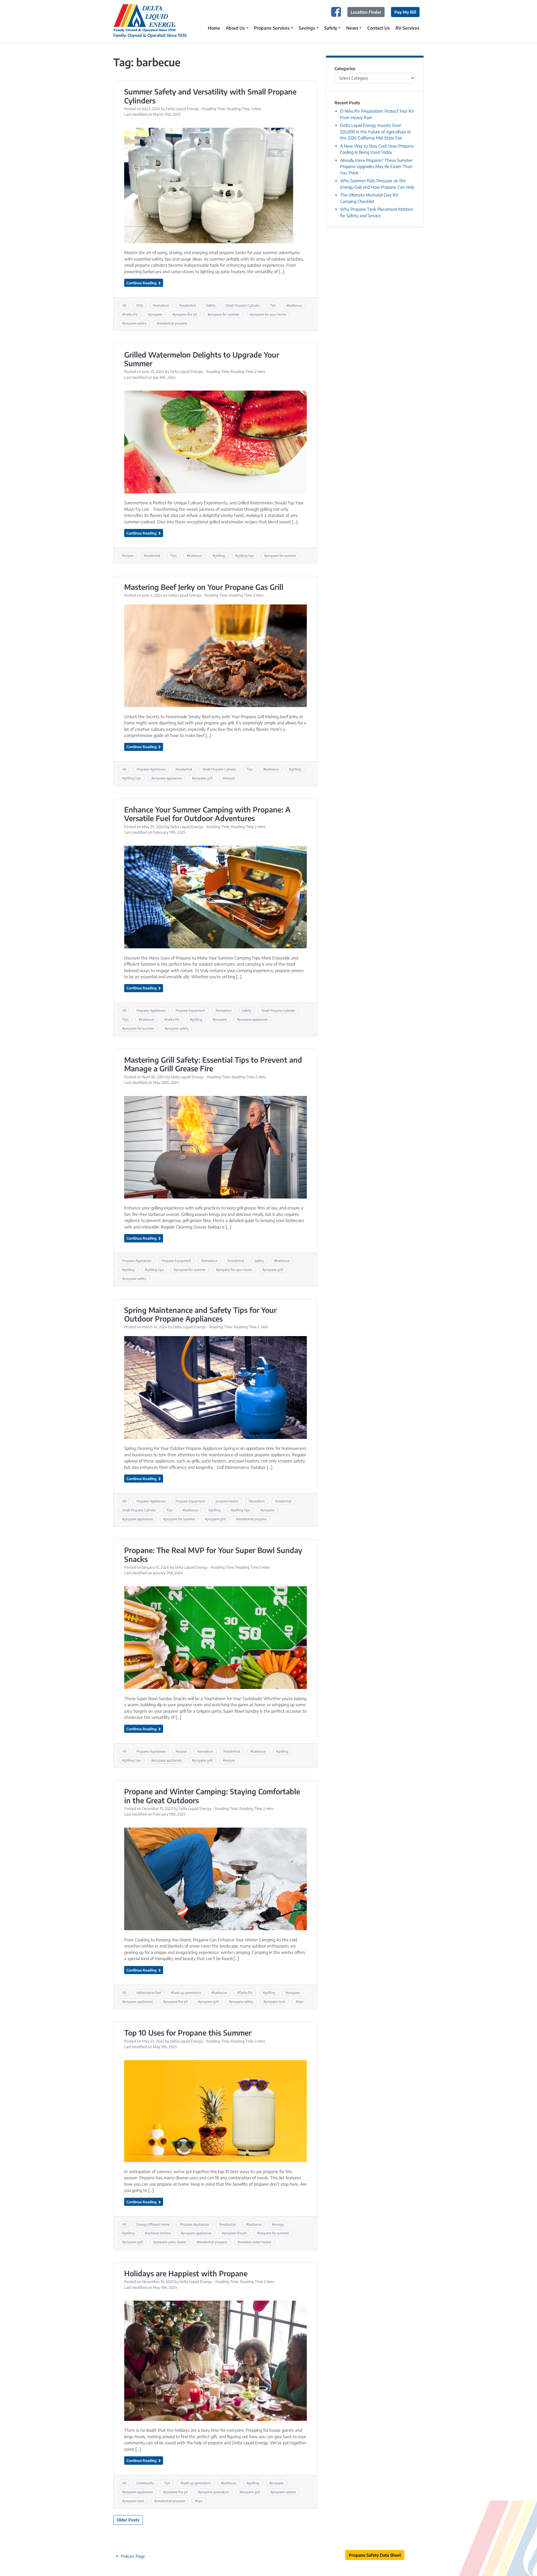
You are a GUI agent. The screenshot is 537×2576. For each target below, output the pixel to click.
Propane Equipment (190, 1010)
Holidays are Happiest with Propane (186, 2273)
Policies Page (133, 2556)
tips (300, 2001)
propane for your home (269, 314)
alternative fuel (150, 1993)
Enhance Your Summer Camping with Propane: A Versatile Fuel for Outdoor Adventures (207, 814)
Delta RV (131, 314)
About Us (235, 28)
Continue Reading (142, 283)
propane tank (275, 2001)
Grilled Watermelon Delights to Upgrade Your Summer (202, 359)
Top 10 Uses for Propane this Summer (188, 2033)
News (352, 28)
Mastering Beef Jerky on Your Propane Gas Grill (204, 587)
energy (279, 2224)
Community (145, 2483)
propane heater (227, 1501)
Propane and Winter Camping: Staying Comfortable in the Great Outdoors (212, 1796)
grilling (220, 556)
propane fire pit (186, 314)
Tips (273, 305)
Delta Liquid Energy (182, 109)
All (124, 305)
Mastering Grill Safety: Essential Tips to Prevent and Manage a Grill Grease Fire (213, 1064)
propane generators (215, 2492)
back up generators (187, 1993)
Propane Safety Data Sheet (375, 2555)
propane (156, 314)
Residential (188, 305)
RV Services (408, 28)
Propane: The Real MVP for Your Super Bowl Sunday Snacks (213, 1555)
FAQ (140, 305)
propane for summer (224, 314)
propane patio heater (171, 2242)
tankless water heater (255, 2242)
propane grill (203, 778)
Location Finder (366, 12)
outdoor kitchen (159, 2233)
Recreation (161, 305)
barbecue (295, 305)
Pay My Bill (405, 12)
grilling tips (246, 556)
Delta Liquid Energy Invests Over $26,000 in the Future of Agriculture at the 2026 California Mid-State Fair (375, 132)
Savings (307, 28)
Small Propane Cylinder (243, 305)
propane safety (135, 323)
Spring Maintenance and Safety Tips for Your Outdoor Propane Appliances (200, 1314)
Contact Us (379, 28)
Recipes (128, 556)
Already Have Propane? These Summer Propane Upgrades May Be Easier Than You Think (376, 166)
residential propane (173, 323)
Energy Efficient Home (153, 2224)
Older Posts (128, 2520)
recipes (230, 778)
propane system (284, 2492)
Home (214, 28)
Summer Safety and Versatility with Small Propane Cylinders (210, 96)
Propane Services (272, 28)
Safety (331, 28)
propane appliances (168, 778)
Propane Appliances (151, 769)
